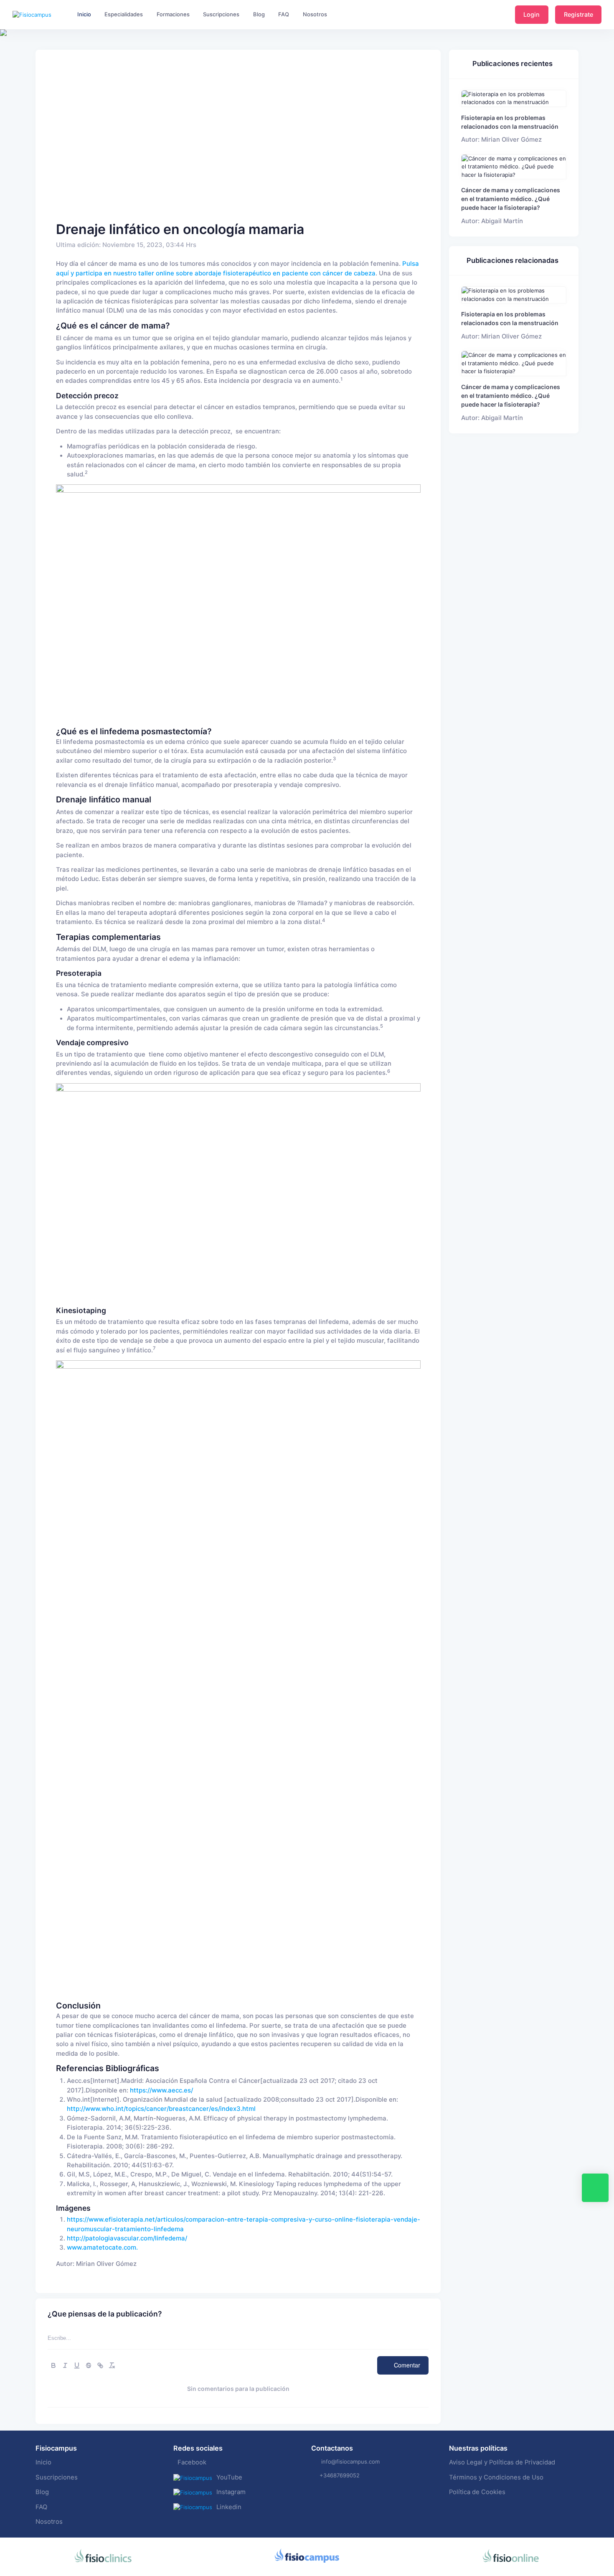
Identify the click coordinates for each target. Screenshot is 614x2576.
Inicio (43, 2462)
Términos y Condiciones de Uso (496, 2477)
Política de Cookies (477, 2492)
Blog (42, 2492)
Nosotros (49, 2522)
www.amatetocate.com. (102, 2248)
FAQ (41, 2507)
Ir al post (514, 98)
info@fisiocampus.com (350, 2461)
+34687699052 (340, 2475)
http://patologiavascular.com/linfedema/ (127, 2238)
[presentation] (8, 59)
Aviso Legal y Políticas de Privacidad (502, 2462)
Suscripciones (57, 2477)
